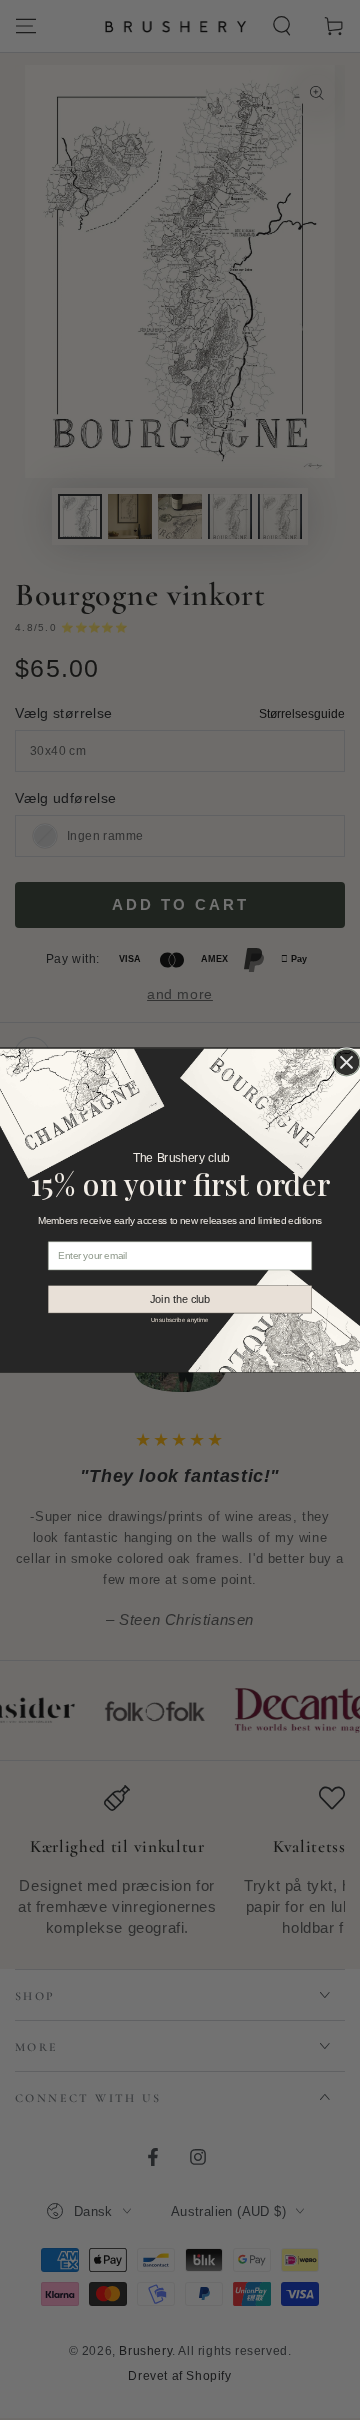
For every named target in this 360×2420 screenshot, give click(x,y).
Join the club (180, 1299)
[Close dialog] (346, 1061)
